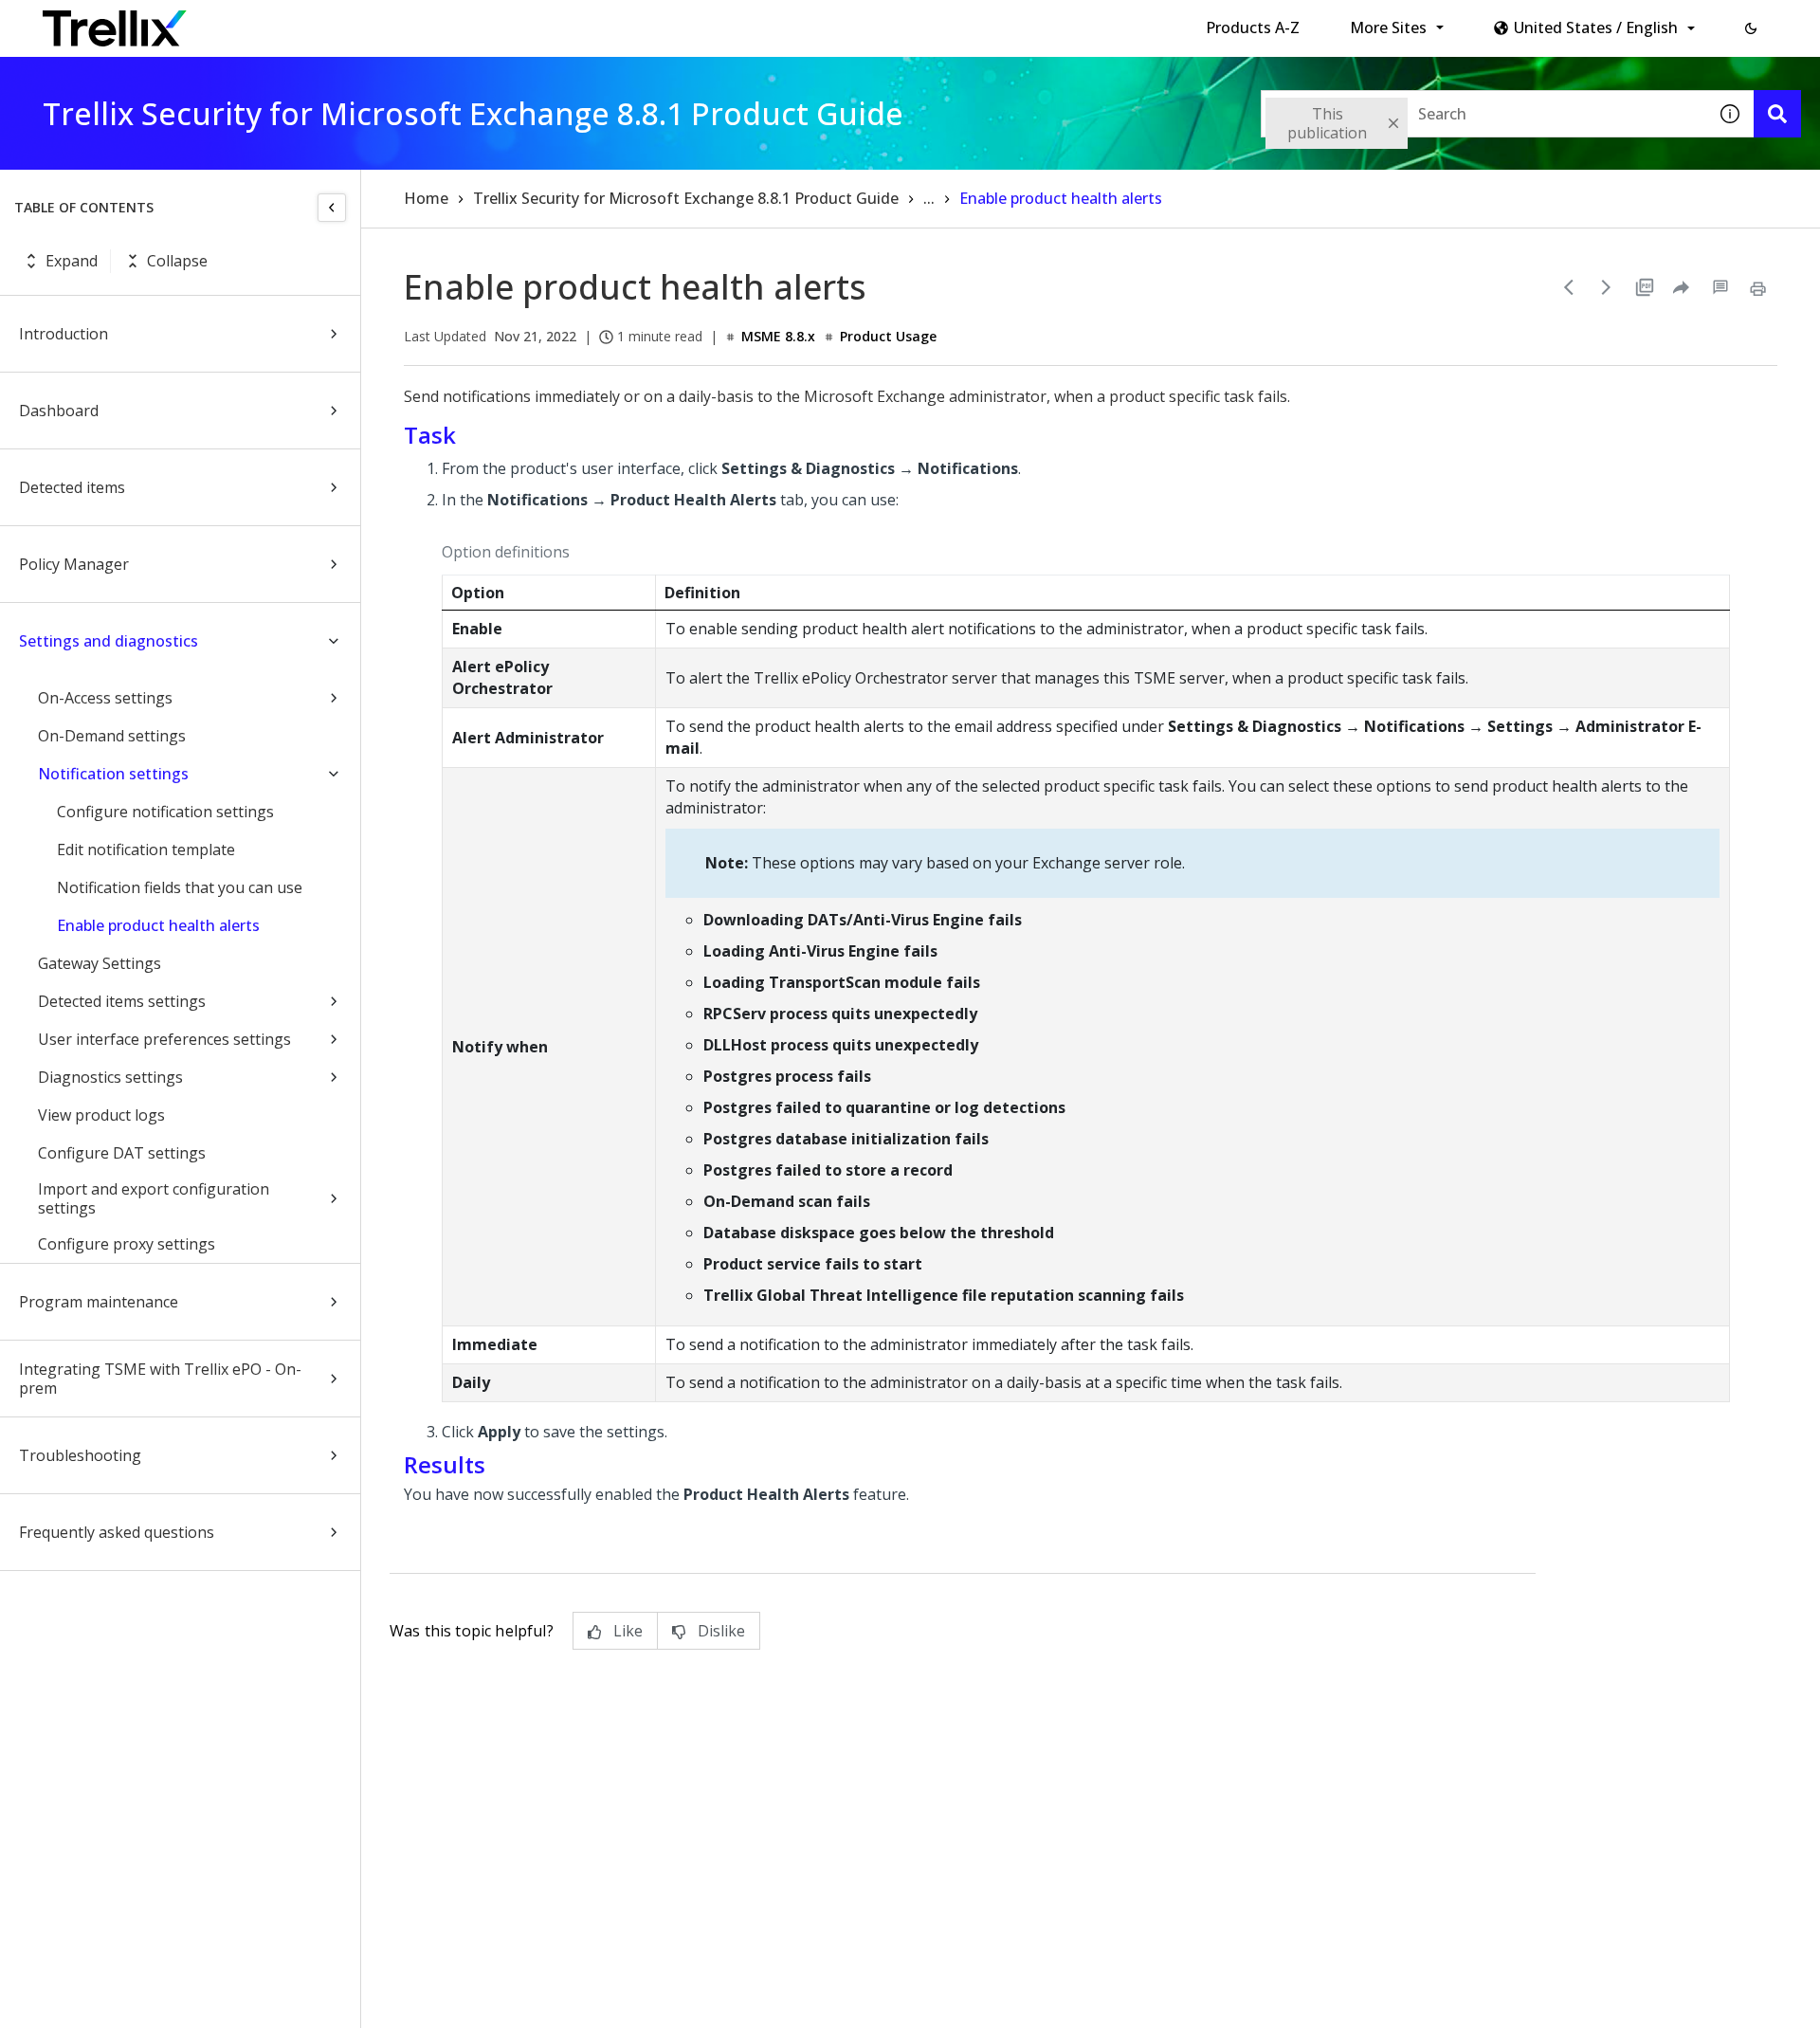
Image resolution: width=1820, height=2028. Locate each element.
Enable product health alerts (158, 925)
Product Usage (888, 336)
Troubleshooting (80, 1455)
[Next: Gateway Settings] (1607, 287)
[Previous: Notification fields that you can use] (1569, 287)
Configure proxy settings (127, 1244)
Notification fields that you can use (180, 887)
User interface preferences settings (164, 1039)
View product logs (101, 1115)
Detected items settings (122, 1001)
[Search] (1777, 114)
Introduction (64, 334)
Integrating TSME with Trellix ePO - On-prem (160, 1379)
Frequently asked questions (117, 1532)
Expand (72, 261)
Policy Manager (74, 564)
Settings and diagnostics (109, 641)
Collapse (177, 261)
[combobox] (1483, 114)
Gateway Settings (100, 963)
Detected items (72, 487)
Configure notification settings (165, 812)
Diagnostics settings (110, 1077)
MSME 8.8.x (778, 336)
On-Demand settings (112, 736)
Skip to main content (313, 22)
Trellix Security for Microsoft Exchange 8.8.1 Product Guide (686, 198)
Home (426, 198)
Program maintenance (99, 1302)
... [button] (929, 198)
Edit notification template (146, 850)
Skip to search (458, 22)
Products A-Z (1253, 27)
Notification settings (113, 774)
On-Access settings (105, 698)
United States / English (1596, 27)
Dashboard (59, 411)
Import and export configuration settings (154, 1198)
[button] (1751, 28)
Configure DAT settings (122, 1153)
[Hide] (332, 208)
